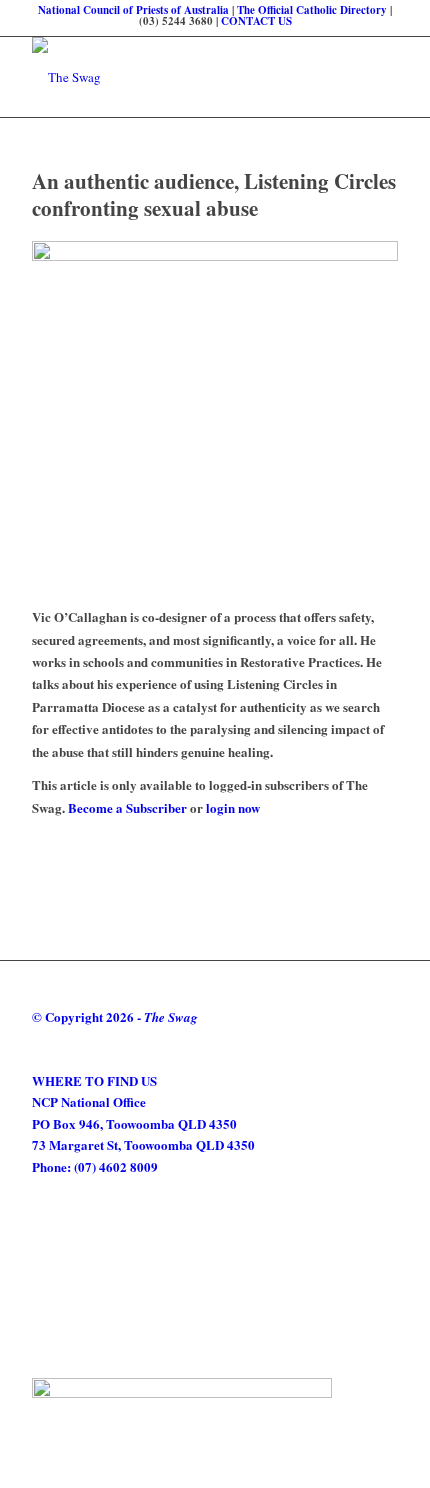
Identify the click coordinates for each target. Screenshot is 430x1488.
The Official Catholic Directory (312, 10)
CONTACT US (256, 21)
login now (233, 807)
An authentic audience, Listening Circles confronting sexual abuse (214, 194)
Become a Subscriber (127, 807)
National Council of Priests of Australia (133, 10)
